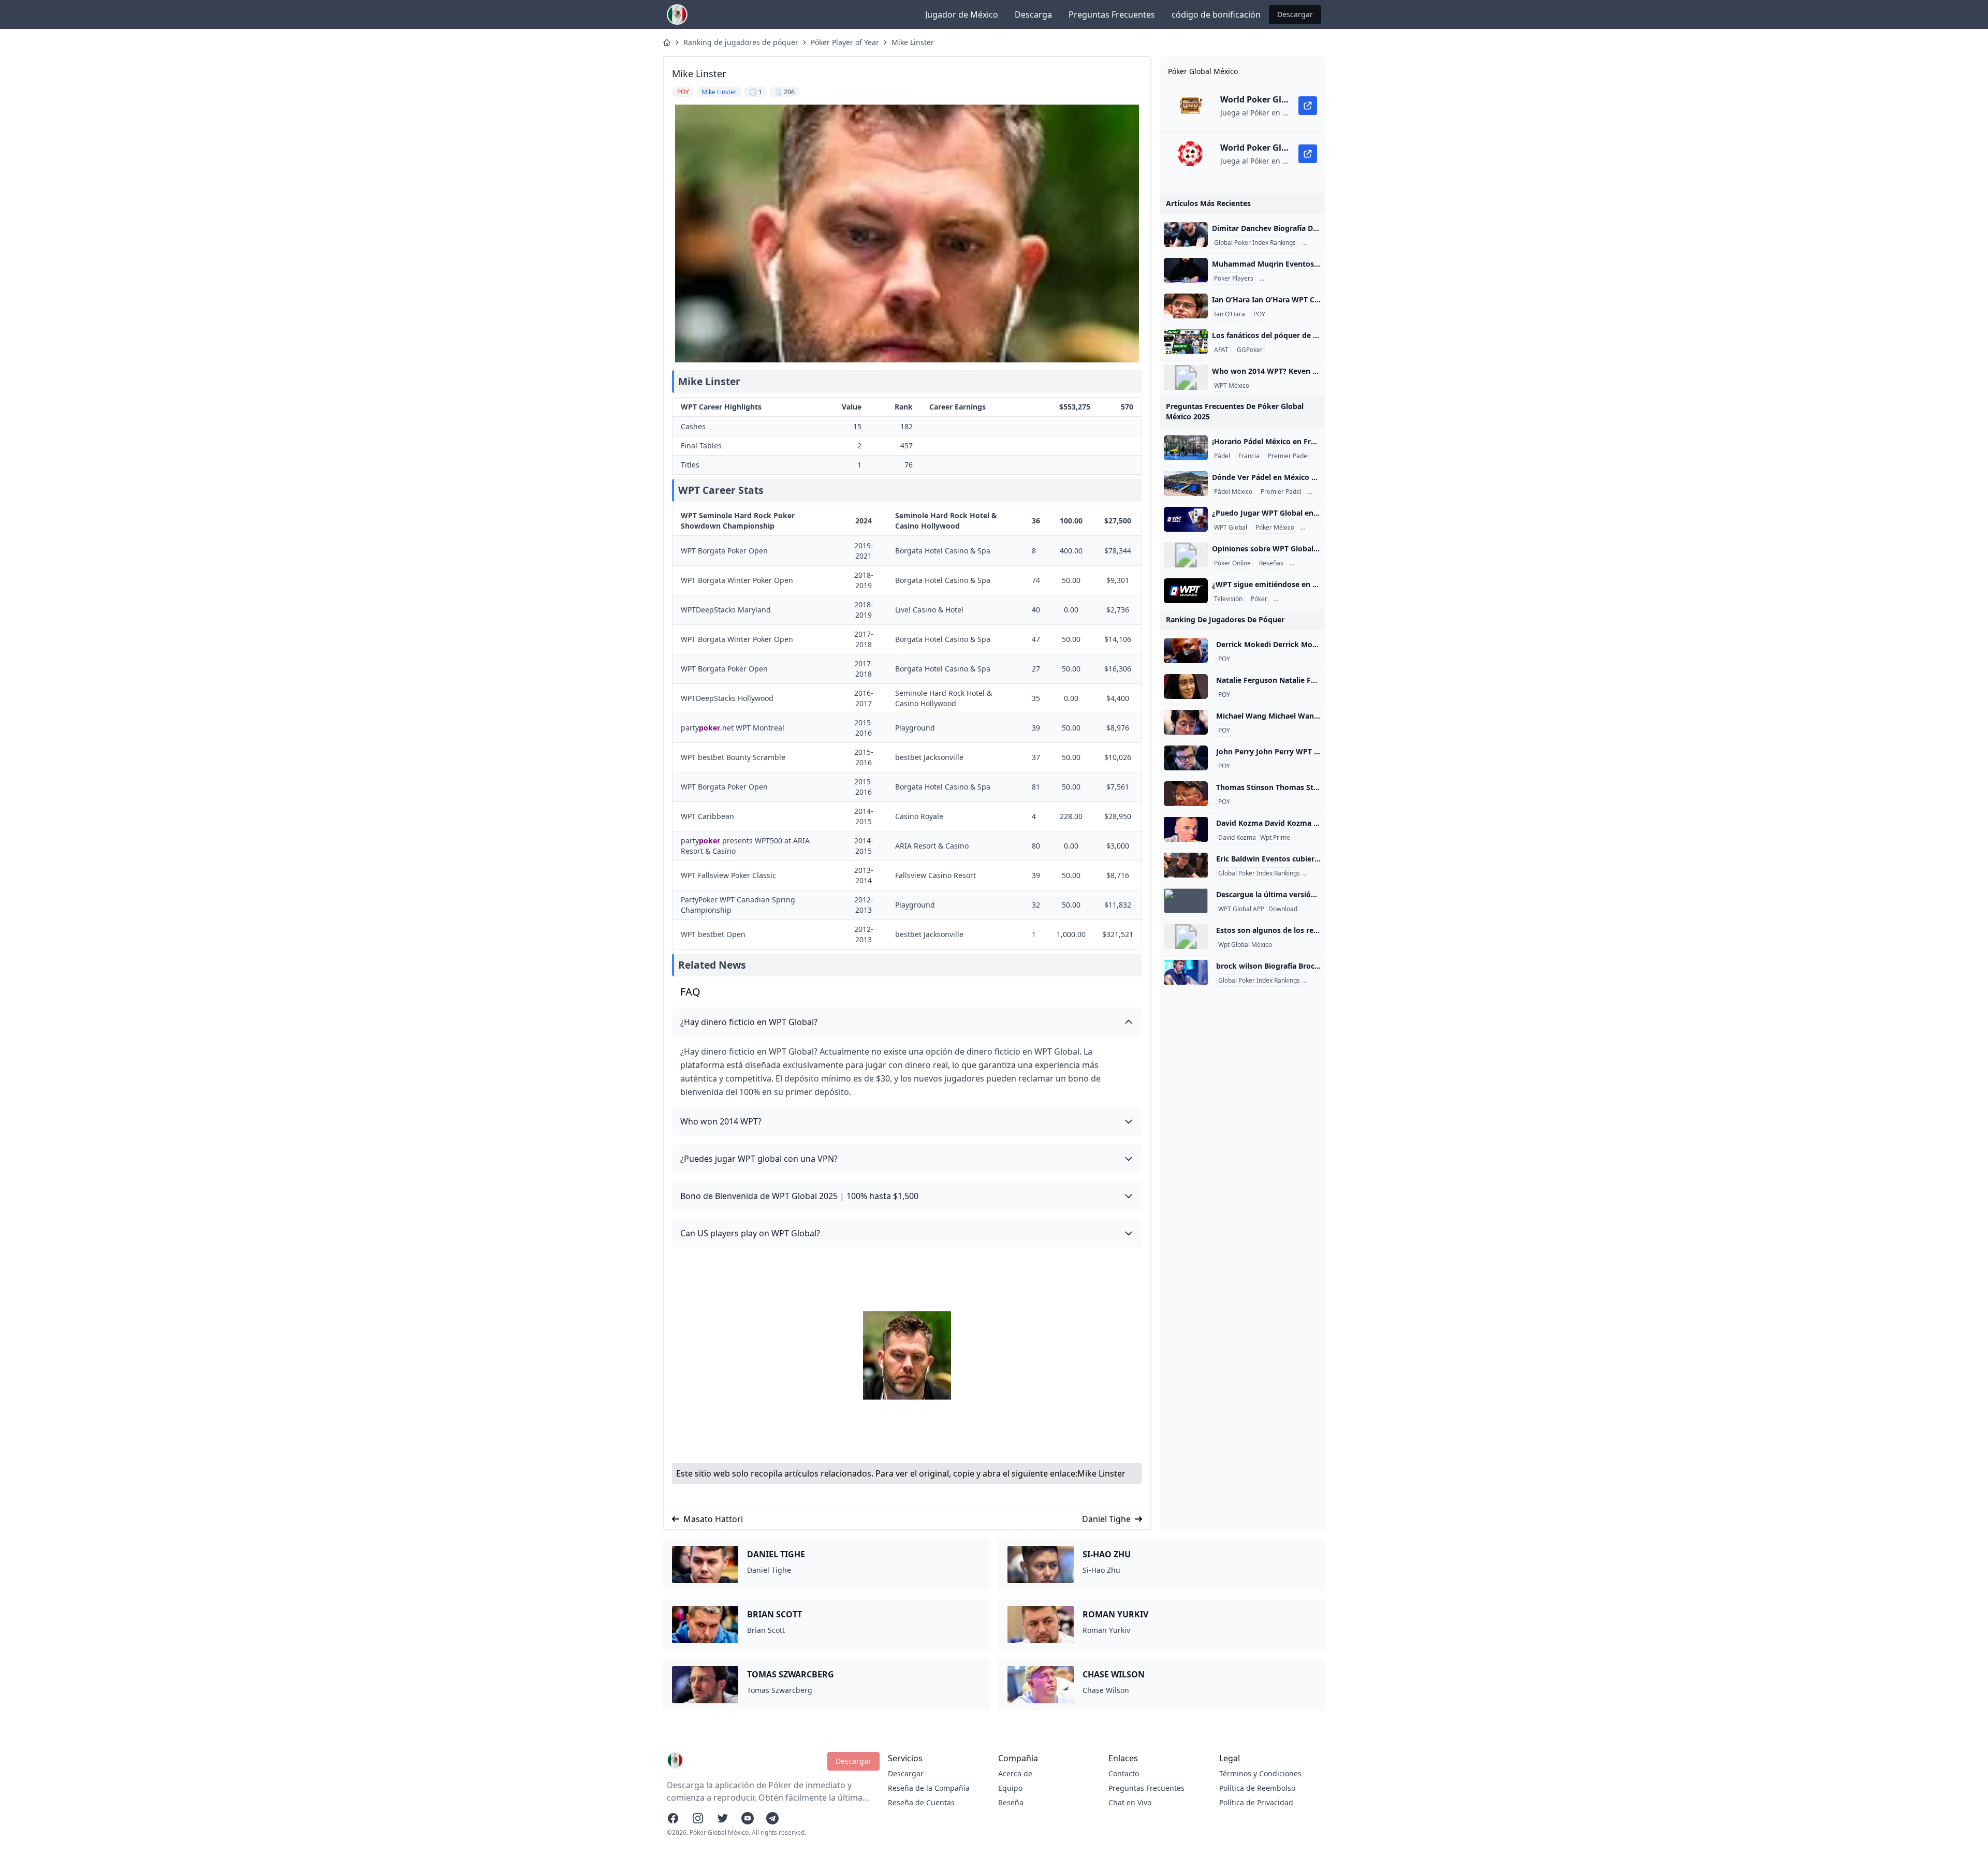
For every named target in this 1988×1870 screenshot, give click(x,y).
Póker (1259, 599)
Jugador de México (962, 14)
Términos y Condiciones (1260, 1773)
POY (1259, 314)
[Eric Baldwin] (1186, 865)
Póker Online (1232, 563)
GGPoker (1250, 350)
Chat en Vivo (1130, 1802)
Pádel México (1233, 492)
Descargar (1295, 14)
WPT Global (1231, 528)
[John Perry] (1186, 758)
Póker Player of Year (845, 42)
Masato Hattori (713, 1519)
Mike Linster (913, 42)
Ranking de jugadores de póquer (741, 42)
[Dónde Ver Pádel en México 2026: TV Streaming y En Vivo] (1186, 484)
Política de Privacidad (1256, 1802)
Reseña (1011, 1802)
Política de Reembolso (1257, 1788)
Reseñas (1271, 563)
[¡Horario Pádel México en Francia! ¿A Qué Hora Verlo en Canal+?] (1186, 448)
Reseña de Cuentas (921, 1802)
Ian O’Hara (1230, 314)
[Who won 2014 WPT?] (1186, 377)
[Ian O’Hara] (1186, 306)
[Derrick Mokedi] (1186, 651)
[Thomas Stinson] (1186, 794)
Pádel (1222, 456)
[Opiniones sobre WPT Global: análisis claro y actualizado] (1186, 555)
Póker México (1275, 528)
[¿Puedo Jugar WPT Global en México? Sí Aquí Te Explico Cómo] (1186, 519)
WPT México (1232, 386)
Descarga (1033, 14)
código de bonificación (1216, 14)
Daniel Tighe (1106, 1519)
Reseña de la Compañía (929, 1788)
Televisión (1228, 599)
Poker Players (1234, 279)
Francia (1249, 456)
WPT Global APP (1241, 909)
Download (1283, 909)
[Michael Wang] (1186, 722)
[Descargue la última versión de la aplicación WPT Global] (1186, 901)
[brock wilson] (1186, 972)
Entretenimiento (1299, 599)
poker (710, 728)
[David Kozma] (1186, 829)
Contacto (1124, 1773)
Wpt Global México (1245, 945)
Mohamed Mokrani (1289, 279)
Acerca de (1015, 1773)
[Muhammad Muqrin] (1186, 270)
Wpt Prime (1275, 838)
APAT (1221, 350)
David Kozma (1237, 838)
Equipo (1010, 1788)
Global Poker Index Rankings (1255, 243)
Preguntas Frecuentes (1112, 14)
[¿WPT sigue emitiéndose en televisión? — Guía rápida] (1186, 591)
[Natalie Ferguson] (1186, 686)
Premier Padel (1288, 456)
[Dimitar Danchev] (1186, 235)
